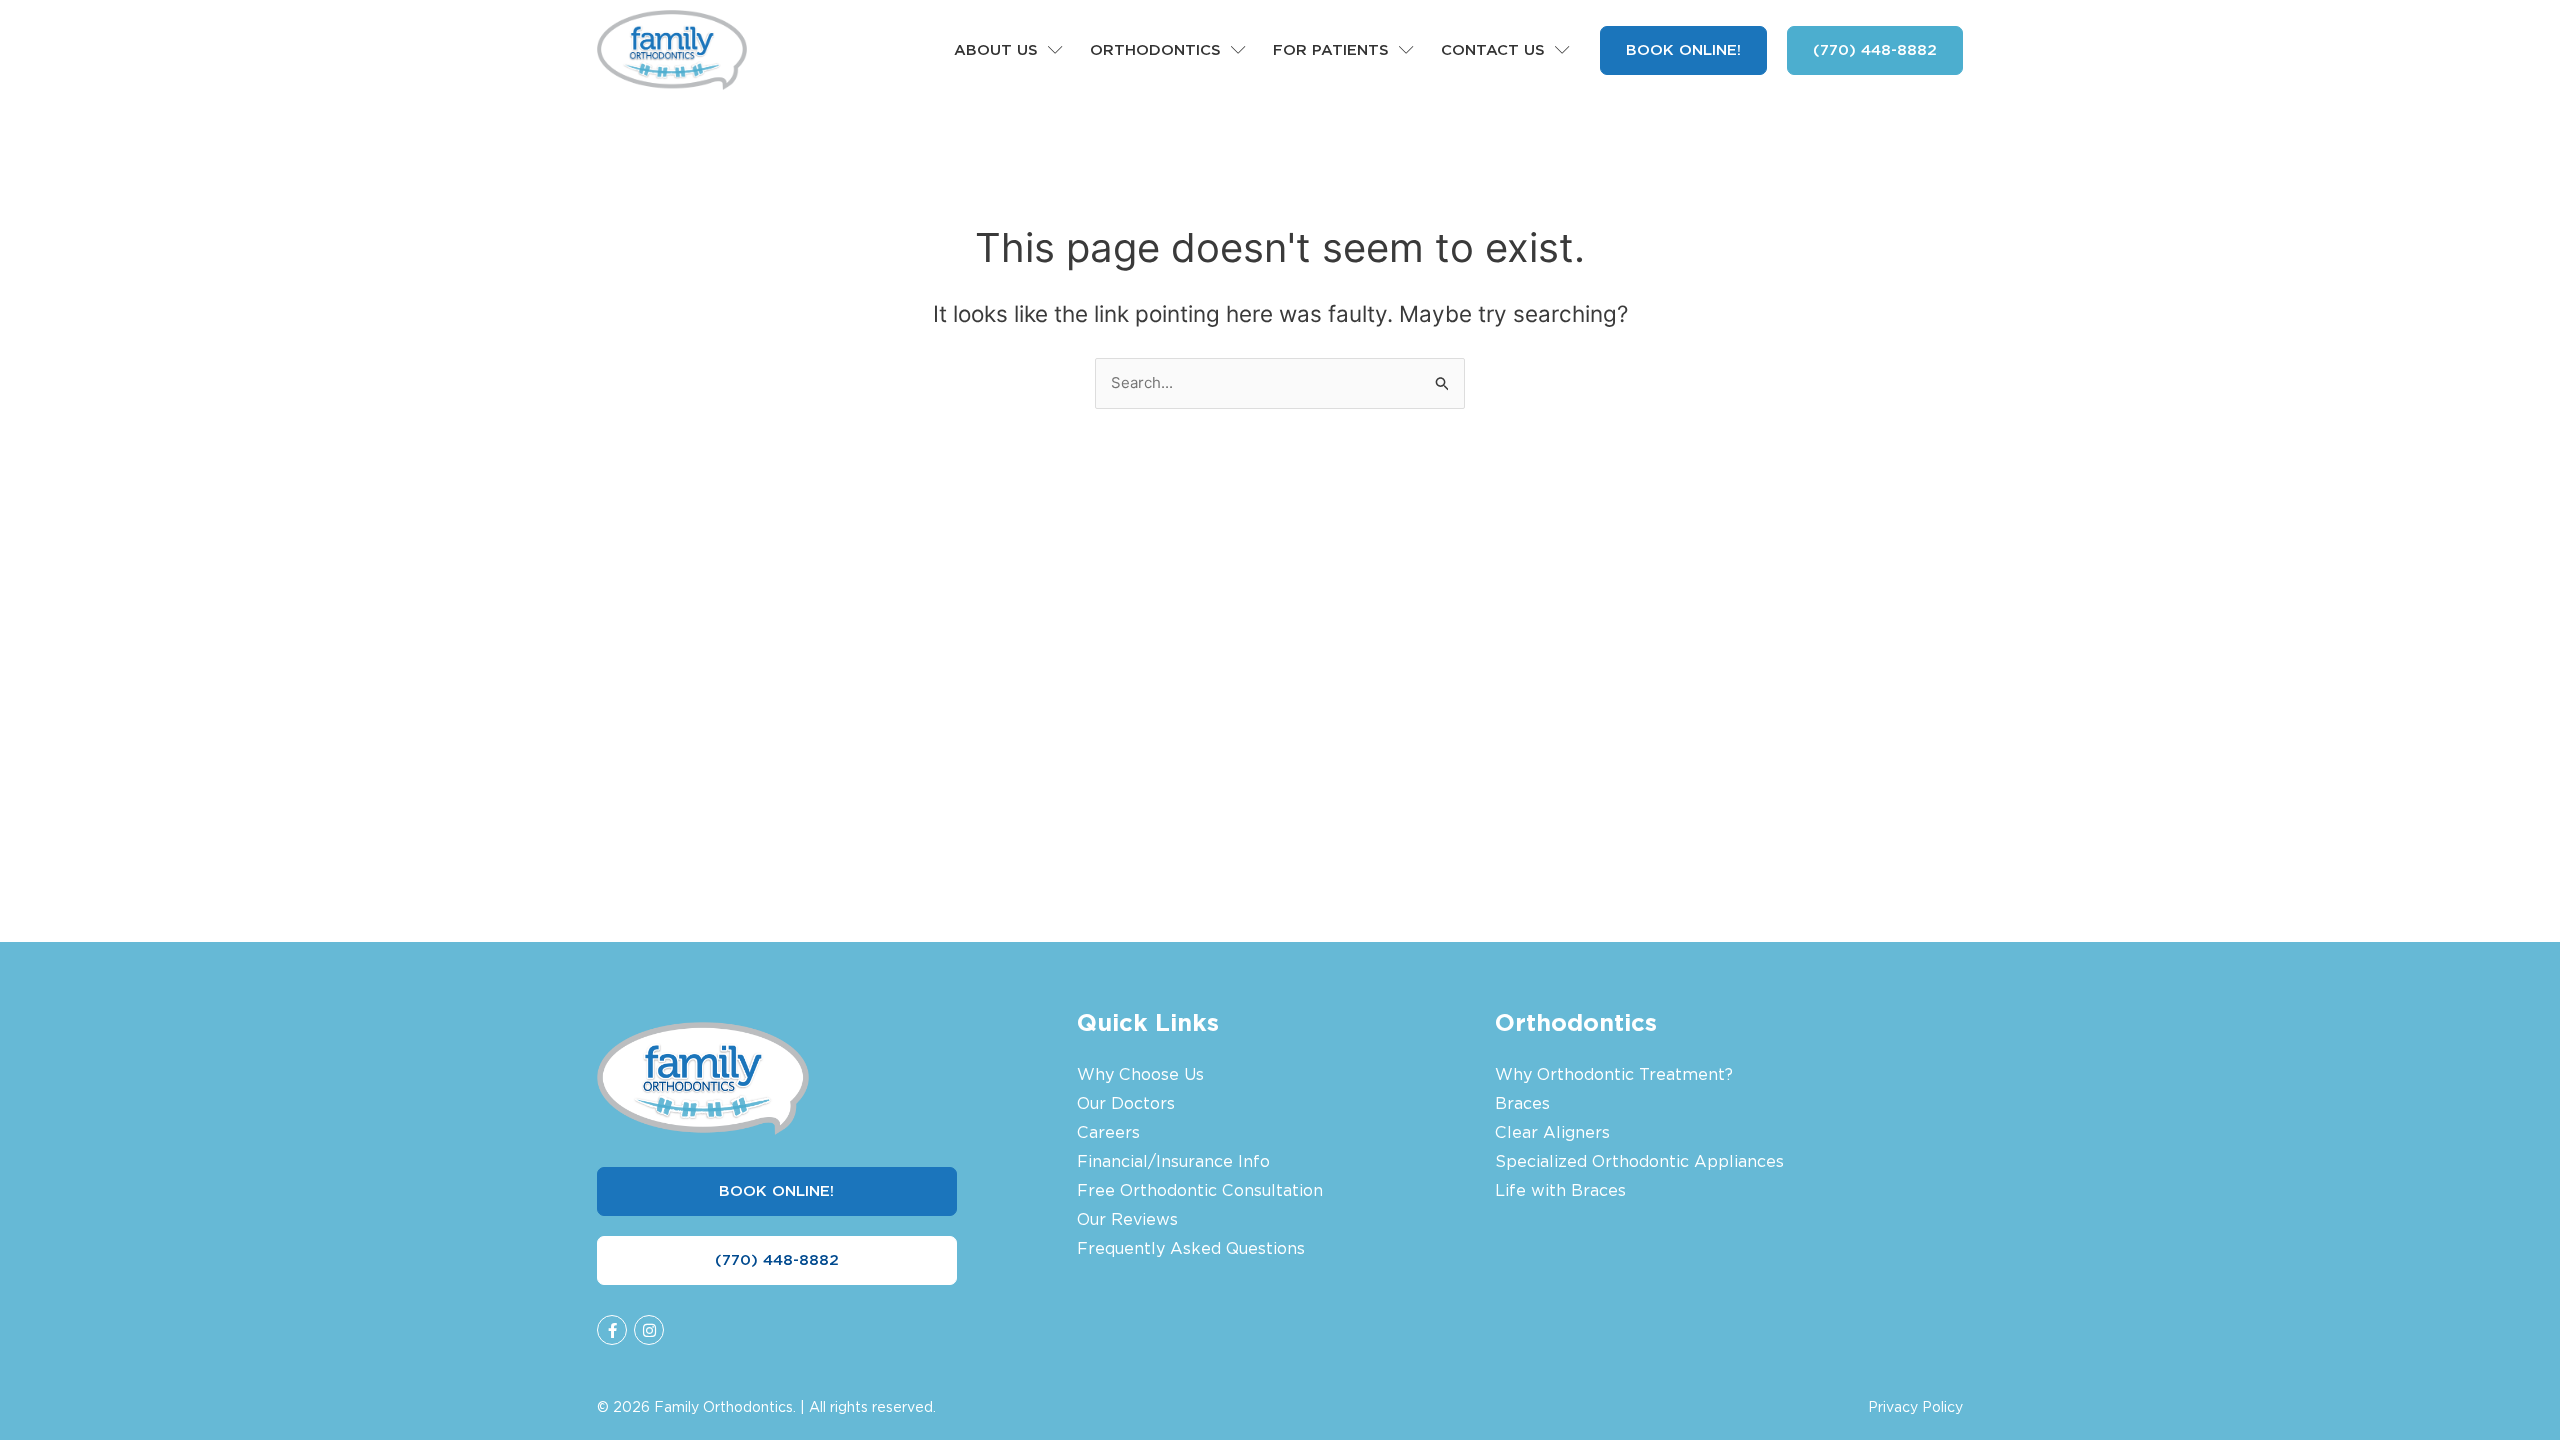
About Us (996, 50)
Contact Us (1493, 50)
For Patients (1331, 50)
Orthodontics (1155, 50)
